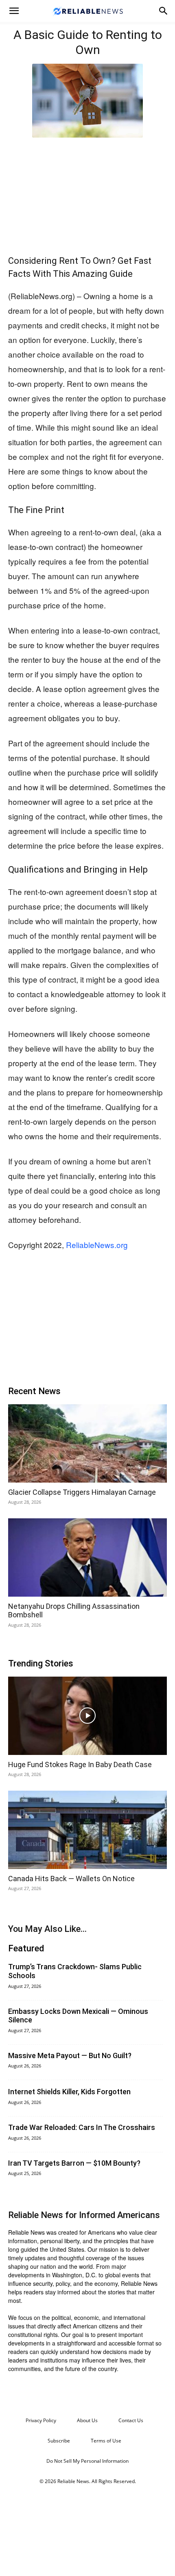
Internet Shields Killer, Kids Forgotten (69, 2092)
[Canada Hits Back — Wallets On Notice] (87, 1830)
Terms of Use (106, 2441)
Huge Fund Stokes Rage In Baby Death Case (80, 1764)
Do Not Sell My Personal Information (87, 2461)
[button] (14, 11)
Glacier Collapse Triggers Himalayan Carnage (82, 1492)
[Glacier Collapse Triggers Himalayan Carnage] (87, 1443)
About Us (87, 2420)
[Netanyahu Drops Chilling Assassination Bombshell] (87, 1557)
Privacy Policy (41, 2420)
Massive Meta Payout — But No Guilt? (70, 2055)
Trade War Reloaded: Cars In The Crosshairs (82, 2127)
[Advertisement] (87, 194)
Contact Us (131, 2420)
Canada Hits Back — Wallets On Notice (71, 1879)
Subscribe (59, 2441)
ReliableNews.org (97, 1245)
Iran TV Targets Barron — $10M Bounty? (74, 2163)
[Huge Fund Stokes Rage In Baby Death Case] (87, 1716)
